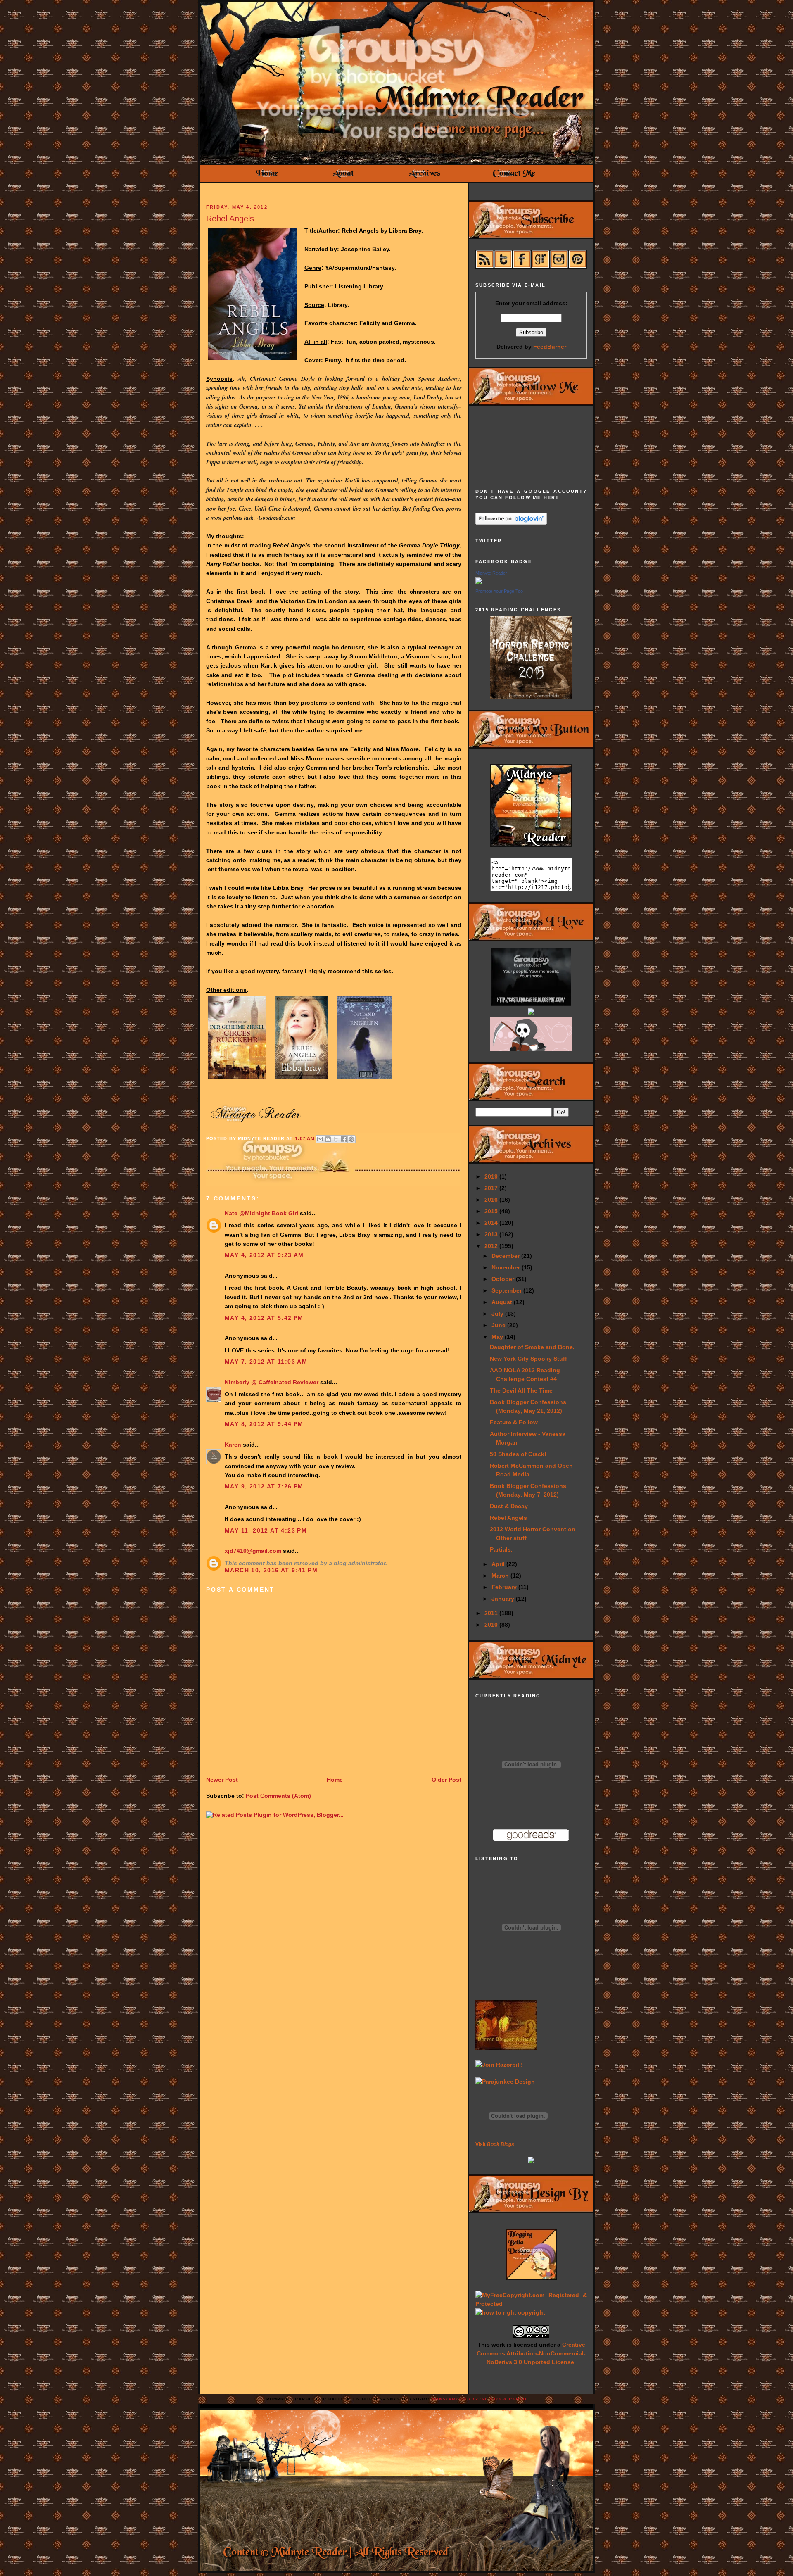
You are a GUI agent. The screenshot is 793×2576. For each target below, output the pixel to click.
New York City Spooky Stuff (528, 1359)
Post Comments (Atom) (278, 1796)
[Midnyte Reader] (479, 582)
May (498, 1337)
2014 (492, 1223)
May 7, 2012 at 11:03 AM (266, 1362)
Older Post (446, 1780)
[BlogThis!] (328, 1139)
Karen (233, 1445)
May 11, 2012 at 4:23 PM (266, 1530)
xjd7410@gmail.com (253, 1551)
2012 (492, 1246)
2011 (492, 1613)
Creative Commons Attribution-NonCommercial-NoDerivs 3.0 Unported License (531, 2353)
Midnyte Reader (491, 573)
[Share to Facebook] (344, 1139)
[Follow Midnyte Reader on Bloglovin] (511, 523)
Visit (495, 2144)
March (501, 1576)
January (504, 1599)
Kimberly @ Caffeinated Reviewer (272, 1382)
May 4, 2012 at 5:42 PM (264, 1318)
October (504, 1279)
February (505, 1587)
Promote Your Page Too (499, 591)
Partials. (501, 1549)
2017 (492, 1188)
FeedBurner (550, 347)
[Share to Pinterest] (351, 1139)
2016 (492, 1200)
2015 (492, 1211)
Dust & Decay (509, 1506)
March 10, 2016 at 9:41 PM (271, 1570)
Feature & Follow (514, 1422)
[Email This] (320, 1139)
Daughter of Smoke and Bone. (532, 1347)
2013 (492, 1234)
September (507, 1290)
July (498, 1314)
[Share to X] (336, 1139)
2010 (492, 1625)
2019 (492, 1176)
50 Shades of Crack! (518, 1454)
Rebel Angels (230, 219)
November (507, 1267)
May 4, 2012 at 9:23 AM (264, 1255)
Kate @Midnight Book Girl (261, 1213)
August (503, 1302)
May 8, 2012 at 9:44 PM (264, 1424)
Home (335, 1780)
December (506, 1256)
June (499, 1325)
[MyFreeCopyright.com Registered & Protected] (531, 2304)
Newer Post (222, 1780)
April (499, 1564)
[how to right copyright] (510, 2312)
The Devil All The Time (521, 1390)
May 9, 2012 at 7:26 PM (264, 1486)
